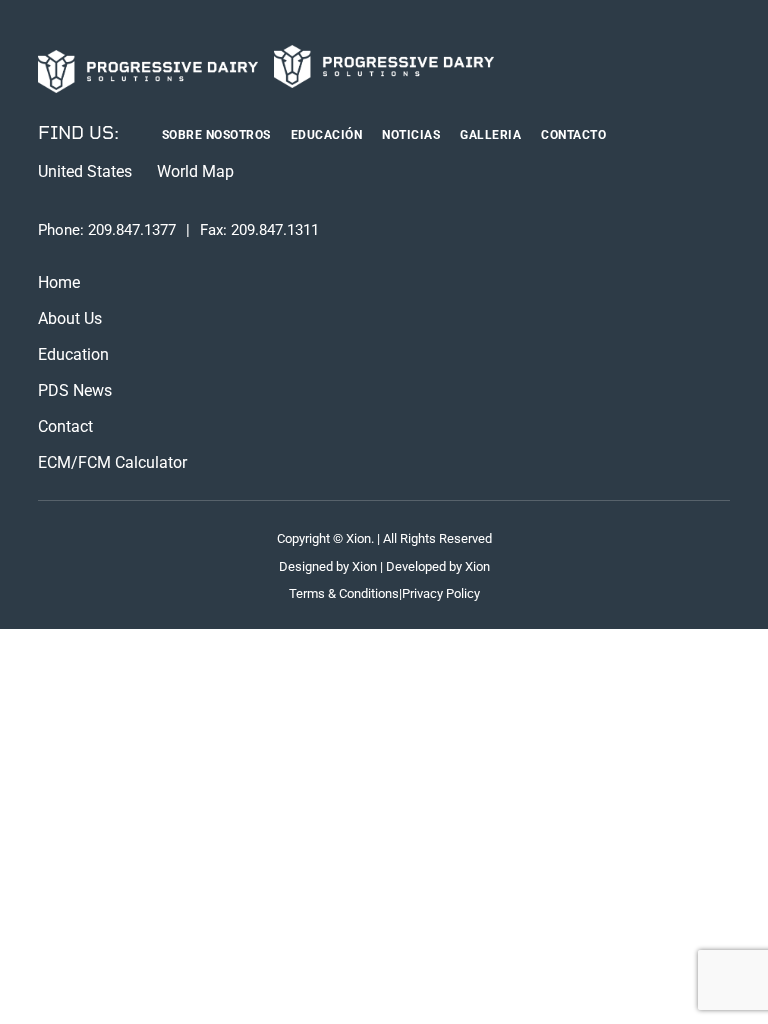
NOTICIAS (411, 135)
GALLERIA (490, 135)
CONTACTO (573, 135)
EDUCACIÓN (327, 135)
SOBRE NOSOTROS (216, 135)
